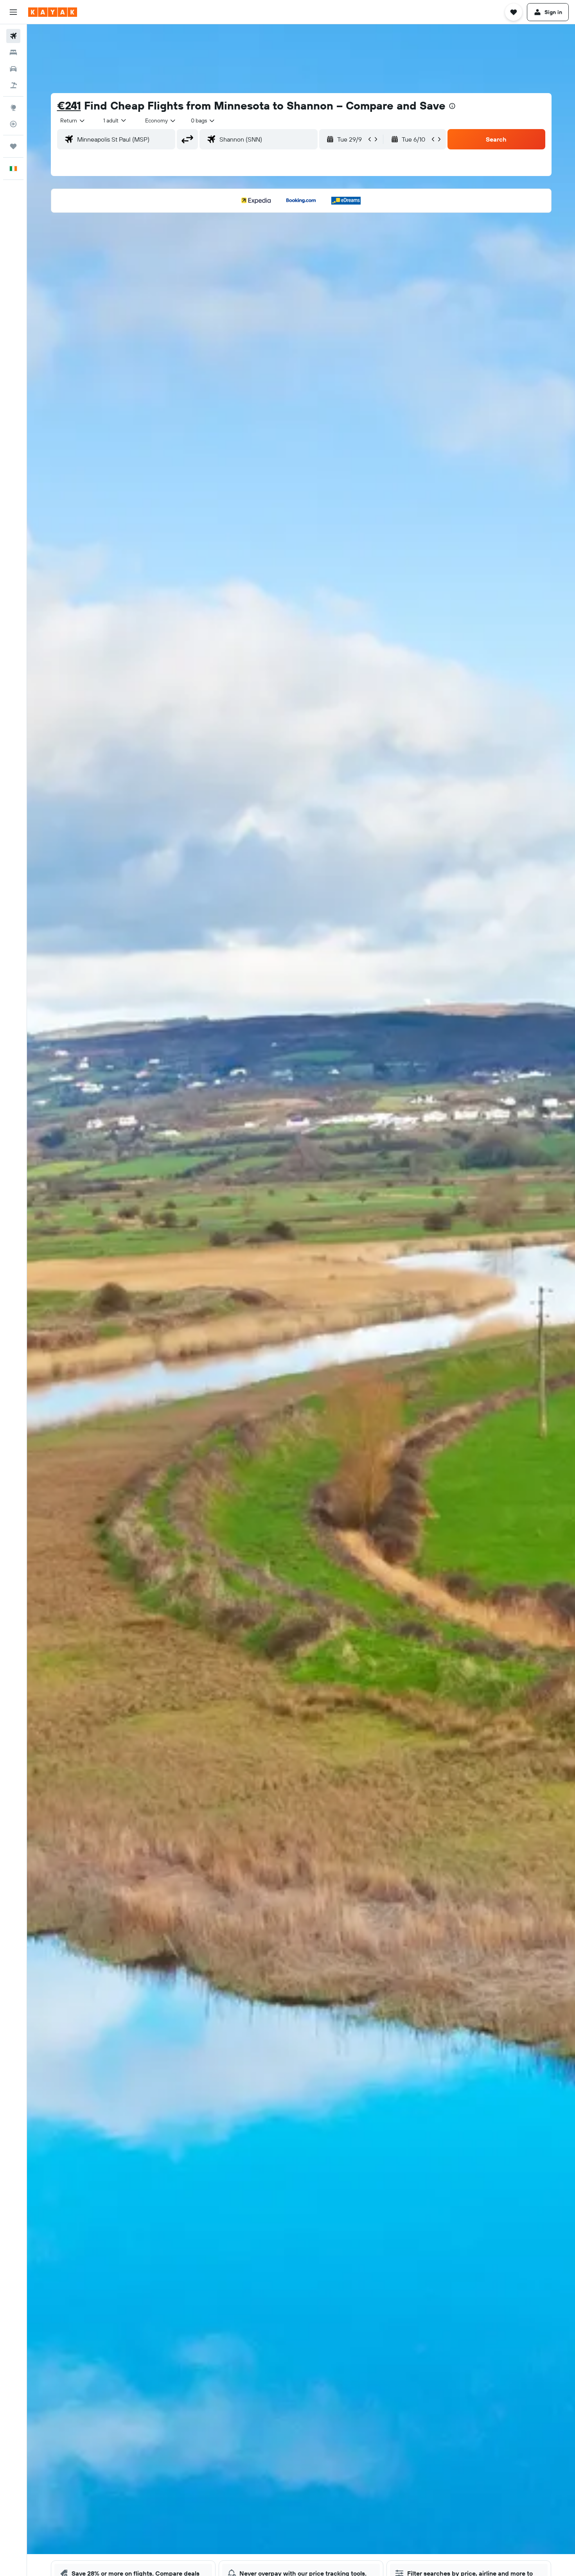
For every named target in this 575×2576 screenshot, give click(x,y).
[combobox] (73, 120)
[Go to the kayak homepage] (53, 12)
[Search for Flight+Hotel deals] (13, 85)
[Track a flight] (13, 124)
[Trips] (13, 146)
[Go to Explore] (13, 108)
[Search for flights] (13, 36)
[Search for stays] (13, 52)
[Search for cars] (13, 69)
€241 (69, 105)
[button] (13, 12)
